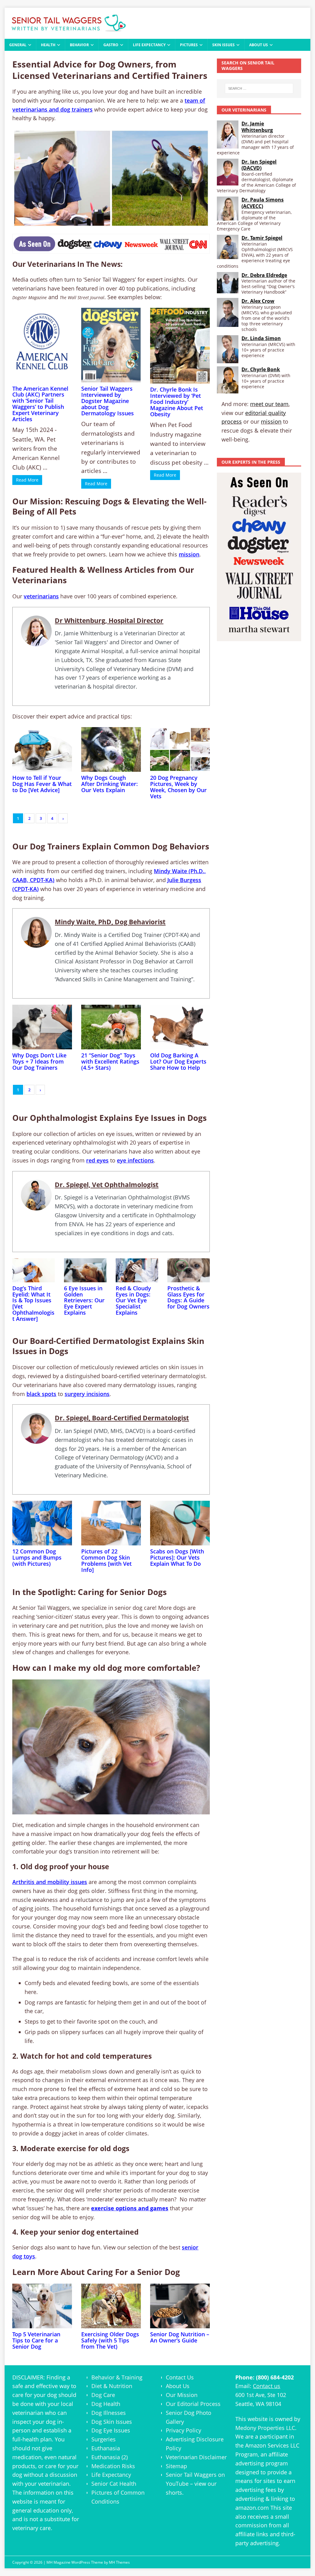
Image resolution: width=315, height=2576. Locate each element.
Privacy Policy (183, 2430)
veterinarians (41, 596)
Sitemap (176, 2466)
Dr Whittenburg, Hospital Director (109, 621)
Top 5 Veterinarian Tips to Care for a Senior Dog (36, 2340)
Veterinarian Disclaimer (196, 2457)
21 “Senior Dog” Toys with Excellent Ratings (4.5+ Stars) (110, 1061)
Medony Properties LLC (265, 2428)
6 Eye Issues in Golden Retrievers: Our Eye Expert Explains (84, 1300)
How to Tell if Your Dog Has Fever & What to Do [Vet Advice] (42, 784)
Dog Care (103, 2395)
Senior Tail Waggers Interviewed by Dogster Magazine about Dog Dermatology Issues (108, 401)
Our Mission (182, 2395)
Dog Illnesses (109, 2413)
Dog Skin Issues (112, 2422)
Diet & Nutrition (112, 2386)
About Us (259, 45)
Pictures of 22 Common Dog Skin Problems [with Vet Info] (106, 1560)
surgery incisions (87, 1394)
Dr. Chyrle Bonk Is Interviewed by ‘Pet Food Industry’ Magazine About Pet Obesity (177, 402)
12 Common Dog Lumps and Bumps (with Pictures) (37, 1557)
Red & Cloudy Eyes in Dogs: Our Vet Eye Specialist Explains (133, 1300)
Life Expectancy (149, 45)
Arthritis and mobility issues (50, 1882)
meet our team (269, 404)
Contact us (267, 2386)
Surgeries (104, 2439)
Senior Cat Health (114, 2484)
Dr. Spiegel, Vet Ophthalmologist (107, 1185)
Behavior (79, 45)
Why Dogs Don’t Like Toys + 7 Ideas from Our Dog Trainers (39, 1061)
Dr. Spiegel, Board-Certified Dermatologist (122, 1418)
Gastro (111, 45)
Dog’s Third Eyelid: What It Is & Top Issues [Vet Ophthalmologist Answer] (33, 1303)
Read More (27, 480)
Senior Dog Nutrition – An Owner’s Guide (180, 2337)
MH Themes (119, 2562)
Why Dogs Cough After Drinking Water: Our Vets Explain (110, 784)
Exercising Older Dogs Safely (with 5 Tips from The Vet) (110, 2340)
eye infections (135, 1160)
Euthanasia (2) (110, 2457)
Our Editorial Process (193, 2404)
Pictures (189, 45)
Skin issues (223, 45)
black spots (41, 1394)
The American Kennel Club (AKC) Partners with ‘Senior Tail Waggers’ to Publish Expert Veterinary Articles (40, 404)
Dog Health (106, 2404)
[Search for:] (259, 88)
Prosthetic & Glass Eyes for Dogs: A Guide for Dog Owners (188, 1297)
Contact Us (180, 2377)
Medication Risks (113, 2466)
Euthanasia (106, 2448)
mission (189, 554)
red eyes (97, 1160)
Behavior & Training (117, 2377)
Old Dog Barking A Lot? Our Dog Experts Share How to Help (178, 1061)
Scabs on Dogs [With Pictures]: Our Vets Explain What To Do (177, 1557)
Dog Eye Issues (111, 2430)
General (18, 45)
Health (48, 45)
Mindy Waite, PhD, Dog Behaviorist (110, 922)
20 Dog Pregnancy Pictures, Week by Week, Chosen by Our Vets (178, 787)
